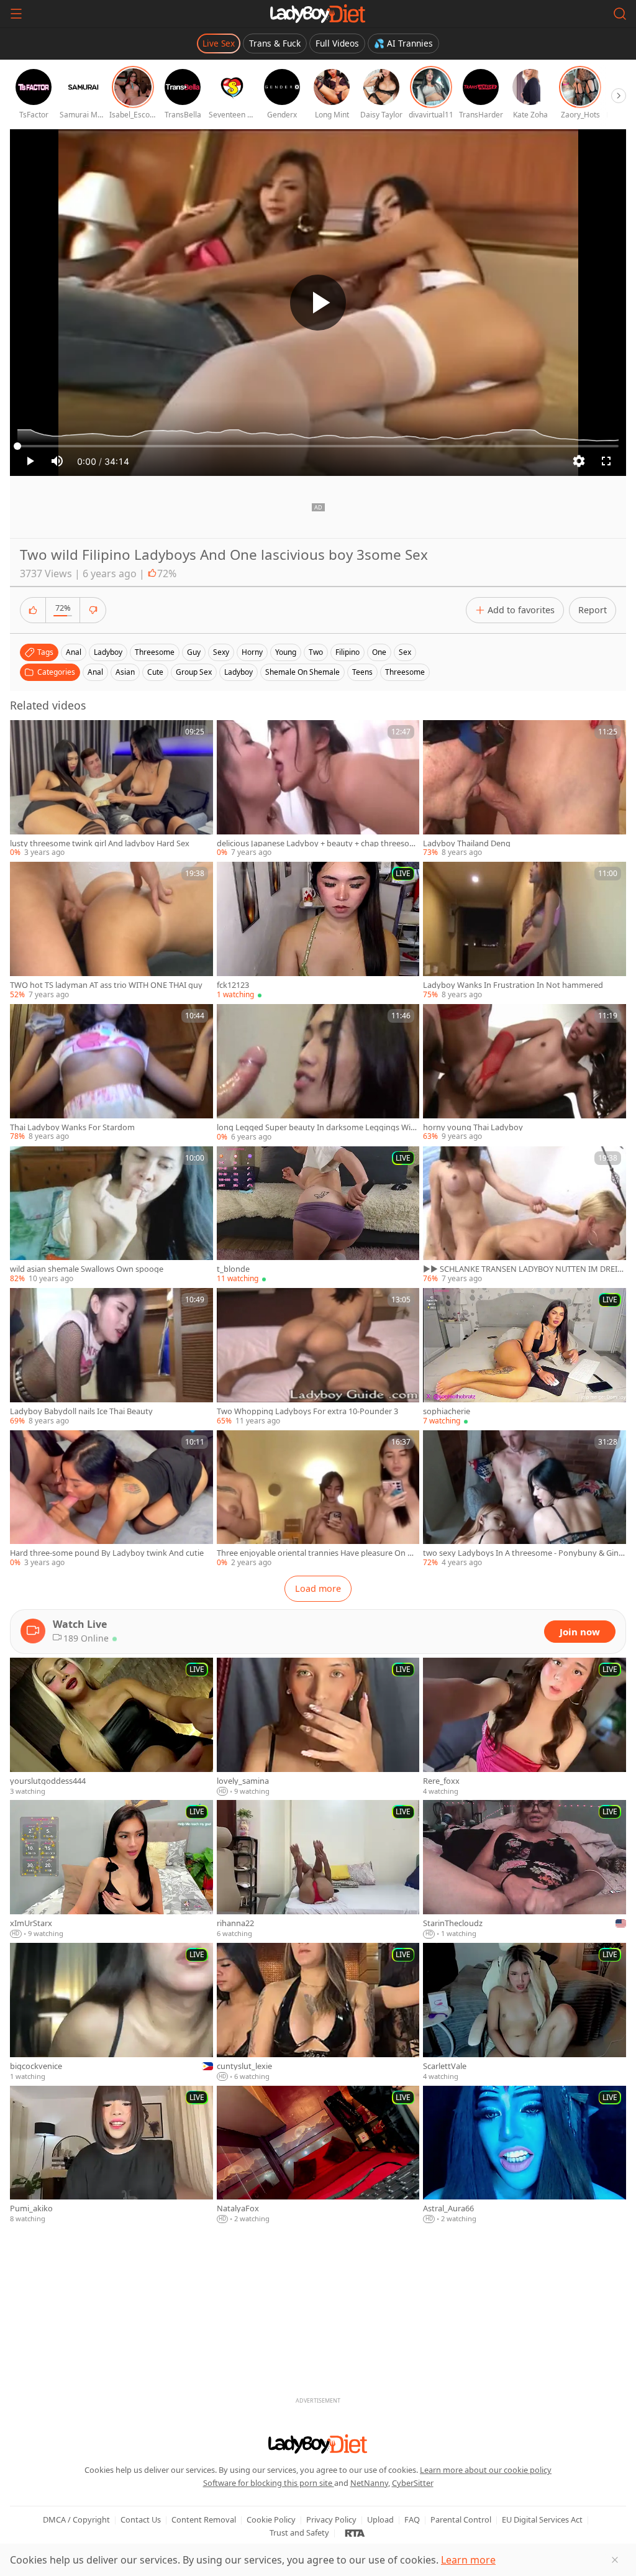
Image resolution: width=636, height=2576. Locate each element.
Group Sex (194, 672)
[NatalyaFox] (318, 2155)
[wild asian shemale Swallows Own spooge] (111, 1216)
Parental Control (461, 2519)
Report (593, 610)
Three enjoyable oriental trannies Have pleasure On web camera (317, 1553)
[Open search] (620, 14)
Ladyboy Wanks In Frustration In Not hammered (513, 985)
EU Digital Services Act (542, 2519)
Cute (155, 672)
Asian (125, 672)
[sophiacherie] (525, 1357)
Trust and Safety (299, 2533)
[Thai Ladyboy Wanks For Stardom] (111, 1073)
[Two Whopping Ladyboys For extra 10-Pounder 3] (318, 1357)
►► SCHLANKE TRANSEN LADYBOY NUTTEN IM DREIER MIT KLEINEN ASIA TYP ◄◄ (522, 1269)
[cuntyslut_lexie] (318, 2012)
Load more (318, 1588)
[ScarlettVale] (525, 2012)
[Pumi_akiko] (111, 2155)
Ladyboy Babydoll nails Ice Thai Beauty (81, 1411)
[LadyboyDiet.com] (318, 14)
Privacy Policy (331, 2519)
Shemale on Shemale (302, 672)
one (379, 652)
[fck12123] (318, 931)
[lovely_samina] (318, 1727)
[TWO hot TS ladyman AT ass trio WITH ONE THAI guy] (111, 931)
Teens (362, 672)
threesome (155, 652)
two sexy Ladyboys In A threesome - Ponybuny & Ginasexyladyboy (523, 1553)
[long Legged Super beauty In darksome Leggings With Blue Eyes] (318, 1073)
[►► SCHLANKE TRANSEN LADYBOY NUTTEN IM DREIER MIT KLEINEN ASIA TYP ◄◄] (525, 1216)
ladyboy (108, 652)
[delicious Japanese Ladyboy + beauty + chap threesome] (318, 789)
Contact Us (141, 2519)
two (316, 652)
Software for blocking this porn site (269, 2483)
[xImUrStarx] (111, 1870)
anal (74, 652)
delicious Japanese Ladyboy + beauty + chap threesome (317, 843)
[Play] (318, 303)
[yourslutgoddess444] (111, 1727)
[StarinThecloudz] (525, 1870)
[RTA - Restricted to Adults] (355, 2533)
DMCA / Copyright (76, 2519)
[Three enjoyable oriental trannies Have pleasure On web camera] (318, 1500)
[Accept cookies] (615, 2560)
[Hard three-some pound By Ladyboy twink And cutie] (111, 1500)
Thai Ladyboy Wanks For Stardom (72, 1127)
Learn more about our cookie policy (486, 2470)
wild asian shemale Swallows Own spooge (87, 1269)
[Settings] (579, 461)
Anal (95, 672)
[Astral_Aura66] (525, 2155)
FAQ (412, 2519)
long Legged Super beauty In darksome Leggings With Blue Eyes (318, 1127)
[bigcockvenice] (111, 2012)
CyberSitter (413, 2483)
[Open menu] (16, 14)
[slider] (318, 446)
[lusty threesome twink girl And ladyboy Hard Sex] (111, 789)
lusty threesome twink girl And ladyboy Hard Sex (100, 843)
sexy (221, 652)
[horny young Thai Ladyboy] (525, 1073)
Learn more (468, 2560)
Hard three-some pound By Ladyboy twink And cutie (107, 1553)
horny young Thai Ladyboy (473, 1127)
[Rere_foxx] (525, 1727)
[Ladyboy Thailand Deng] (525, 789)
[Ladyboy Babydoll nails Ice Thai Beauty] (111, 1357)
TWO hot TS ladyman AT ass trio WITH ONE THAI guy (106, 985)
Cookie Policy (271, 2519)
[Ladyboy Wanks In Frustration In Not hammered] (525, 931)
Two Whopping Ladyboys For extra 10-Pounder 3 (307, 1411)
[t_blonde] (318, 1216)
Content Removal (204, 2519)
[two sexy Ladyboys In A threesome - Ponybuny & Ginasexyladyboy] (525, 1500)
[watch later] (25, 735)
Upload (380, 2519)
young (286, 652)
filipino (348, 652)
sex (405, 652)
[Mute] (57, 461)
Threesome (405, 672)
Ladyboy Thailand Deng (467, 843)
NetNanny (369, 2483)
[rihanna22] (318, 1870)
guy (194, 652)
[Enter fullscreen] (606, 461)
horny (252, 652)
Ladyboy (238, 672)
